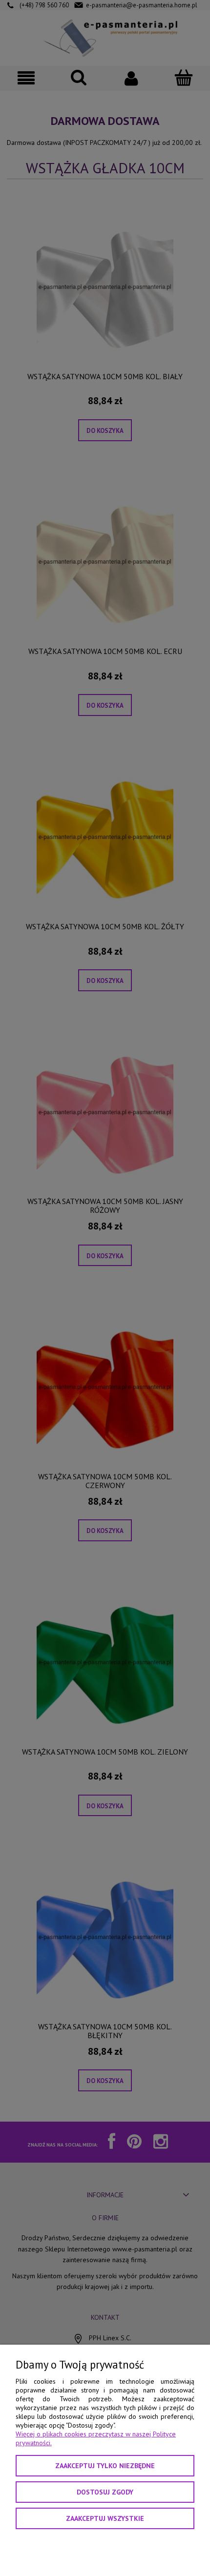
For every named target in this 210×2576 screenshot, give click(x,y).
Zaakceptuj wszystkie (105, 2518)
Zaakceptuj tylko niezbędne (105, 2466)
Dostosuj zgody (105, 2492)
